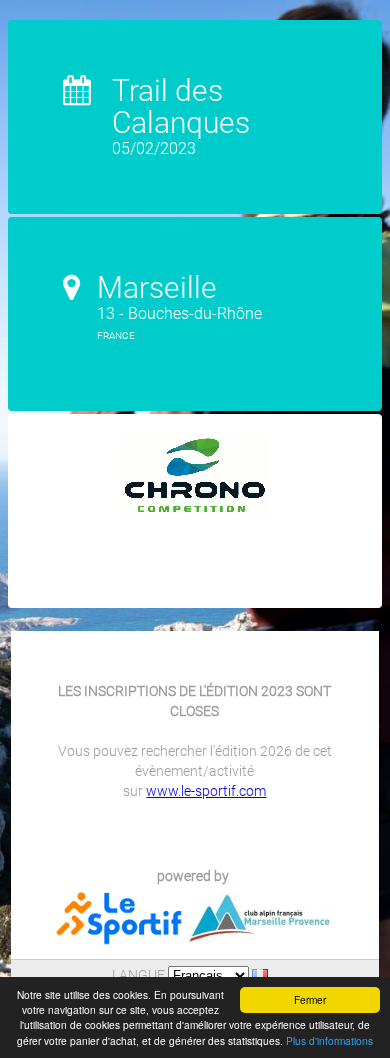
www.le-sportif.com (206, 791)
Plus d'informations (329, 1040)
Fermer (310, 999)
